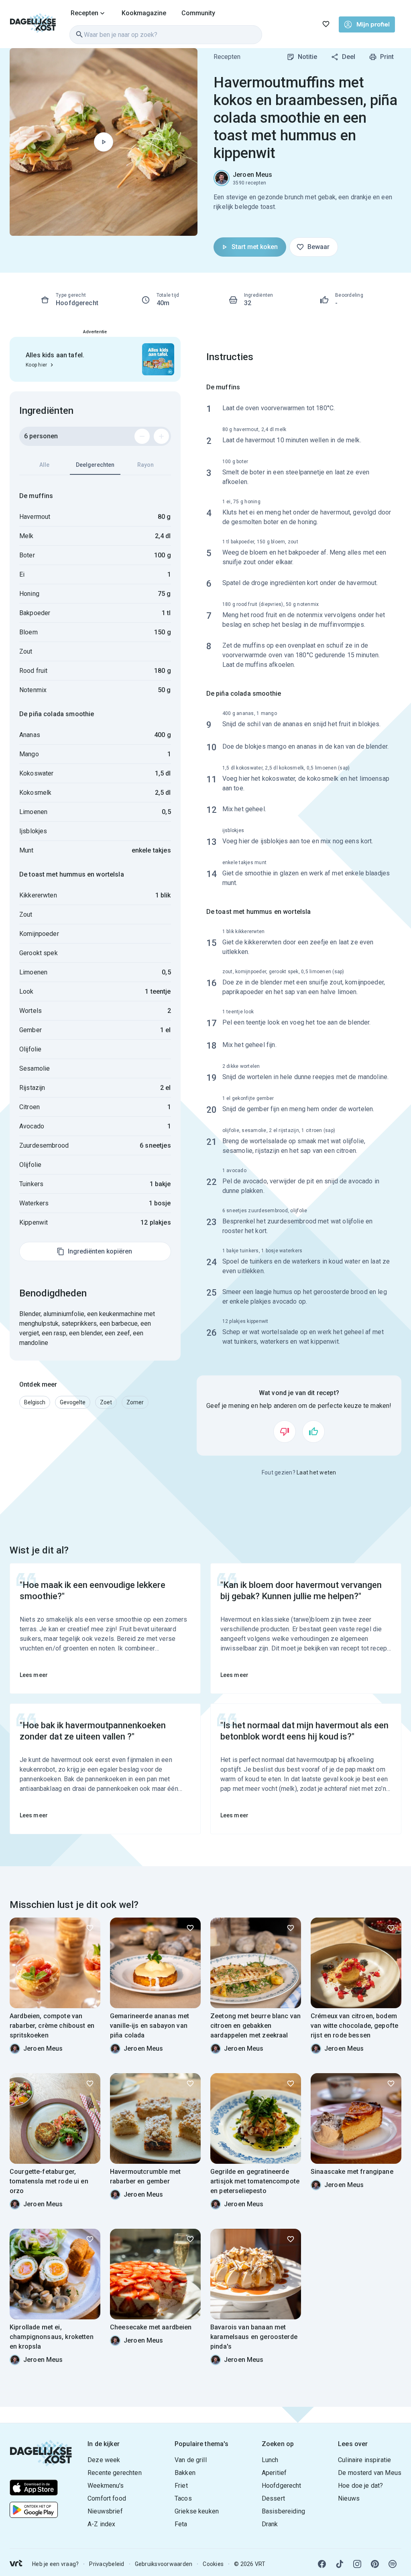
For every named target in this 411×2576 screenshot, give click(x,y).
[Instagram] (357, 2564)
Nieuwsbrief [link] (105, 2511)
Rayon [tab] (145, 465)
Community (198, 13)
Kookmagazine (144, 13)
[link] (33, 24)
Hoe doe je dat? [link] (360, 2486)
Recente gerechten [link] (115, 2473)
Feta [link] (181, 2524)
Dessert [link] (273, 2498)
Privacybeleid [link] (107, 2564)
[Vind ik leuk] (313, 1432)
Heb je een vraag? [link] (55, 2564)
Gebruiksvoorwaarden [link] (164, 2564)
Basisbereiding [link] (283, 2511)
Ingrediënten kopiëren (100, 1251)
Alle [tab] (44, 465)
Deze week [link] (104, 2460)
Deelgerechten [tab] (95, 465)
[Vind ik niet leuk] (285, 1432)
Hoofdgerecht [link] (282, 2486)
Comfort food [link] (107, 2498)
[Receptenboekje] (326, 24)
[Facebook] (322, 2564)
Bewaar (318, 247)
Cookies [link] (213, 2564)
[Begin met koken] (104, 142)
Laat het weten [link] (316, 1472)
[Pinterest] (375, 2564)
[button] (35, 1402)
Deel (349, 57)
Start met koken (255, 247)
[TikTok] (340, 2564)
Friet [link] (181, 2486)
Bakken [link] (185, 2473)
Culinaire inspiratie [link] (364, 2460)
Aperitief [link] (274, 2473)
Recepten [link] (227, 57)
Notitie (307, 57)
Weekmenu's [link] (106, 2486)
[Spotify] (393, 2564)
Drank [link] (270, 2524)
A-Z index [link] (101, 2524)
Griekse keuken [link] (197, 2511)
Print (387, 57)
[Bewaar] (90, 1928)
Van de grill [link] (191, 2460)
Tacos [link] (183, 2498)
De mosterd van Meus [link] (370, 2473)
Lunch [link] (270, 2460)
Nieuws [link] (349, 2498)
